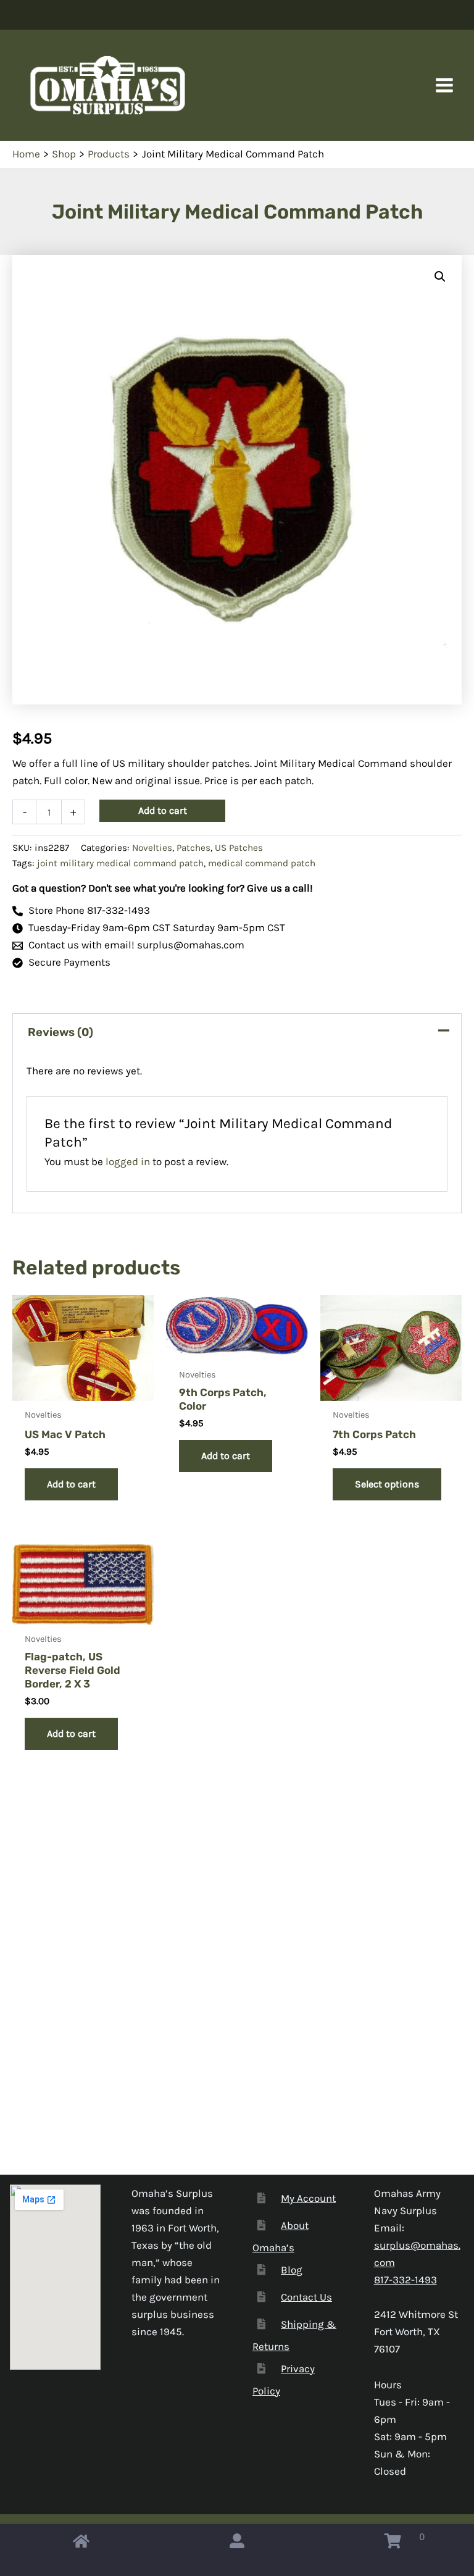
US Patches (239, 848)
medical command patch (262, 863)
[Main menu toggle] (444, 85)
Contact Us (306, 2297)
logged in (128, 1161)
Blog (292, 2270)
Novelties (152, 848)
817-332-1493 (405, 2280)
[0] (393, 2544)
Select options (387, 1484)
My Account (308, 2198)
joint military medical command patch (120, 863)
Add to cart (163, 810)
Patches (193, 848)
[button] (440, 277)
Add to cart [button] (71, 1484)
